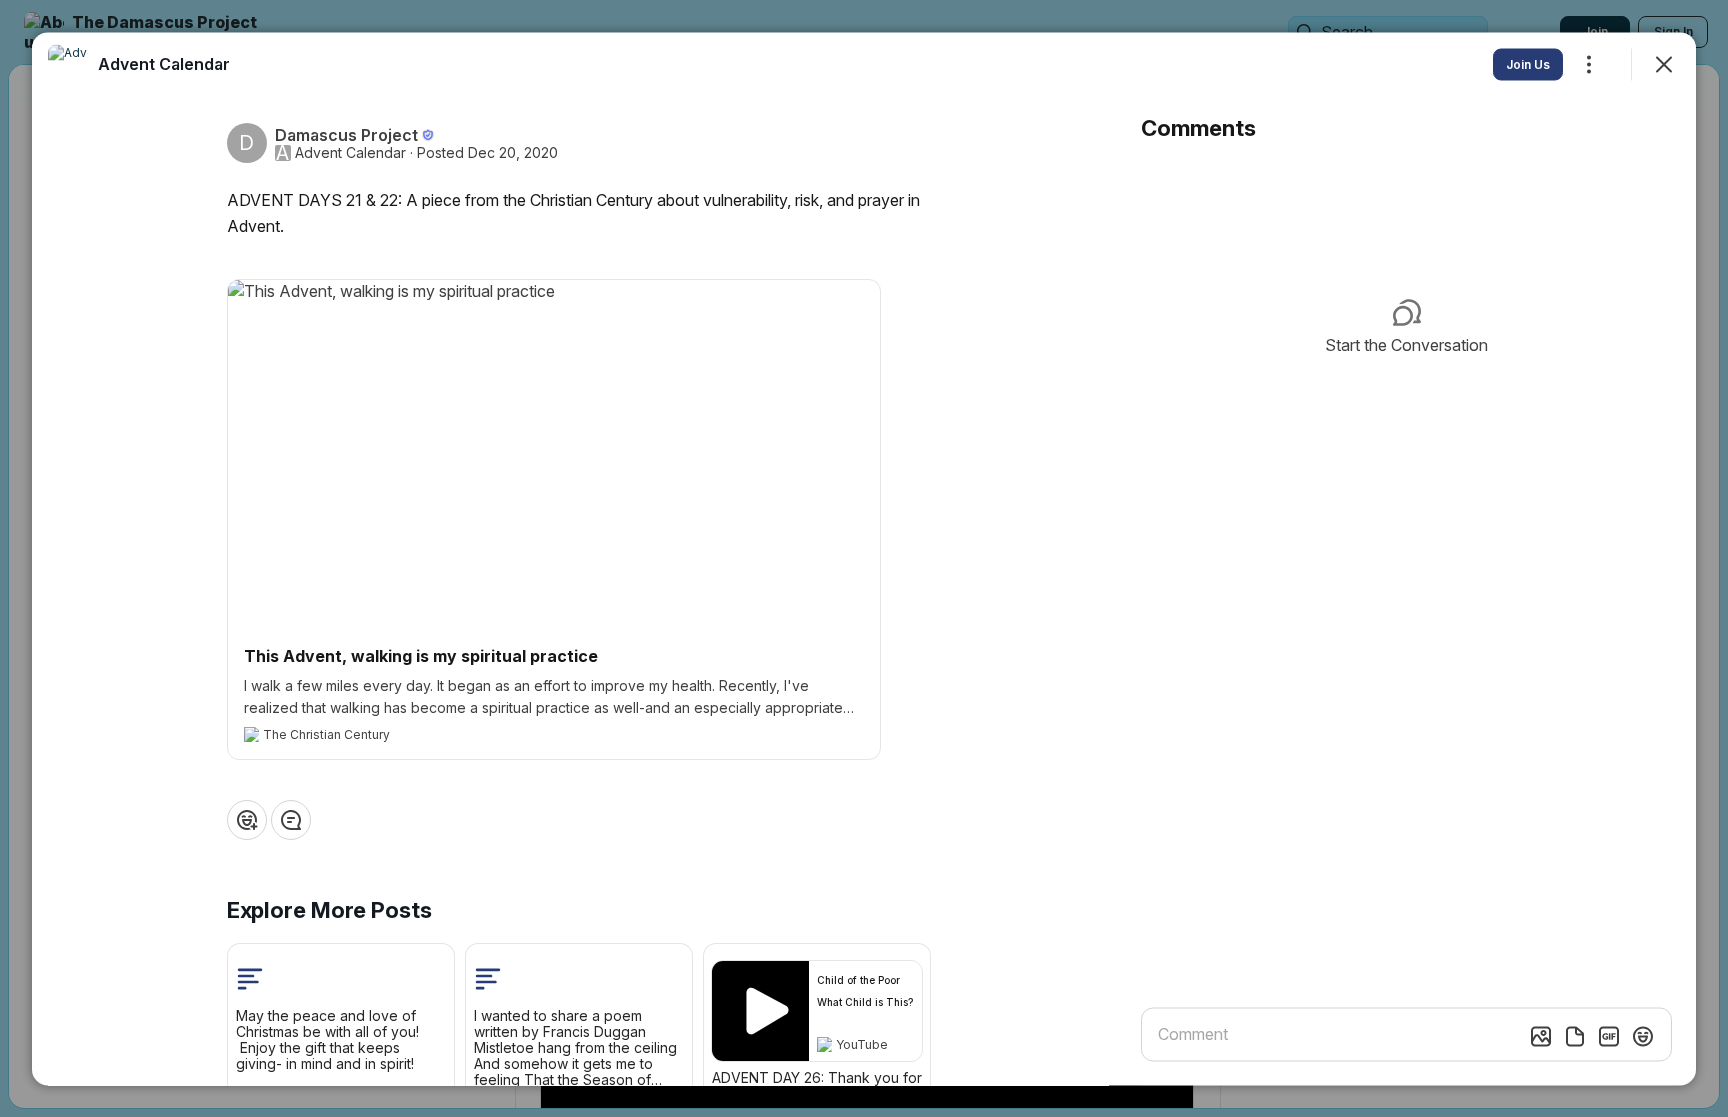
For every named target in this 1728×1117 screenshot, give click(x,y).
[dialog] (864, 558)
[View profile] (68, 64)
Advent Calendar (350, 152)
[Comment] (291, 819)
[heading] (164, 63)
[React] (247, 819)
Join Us (1528, 63)
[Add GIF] (1609, 1036)
